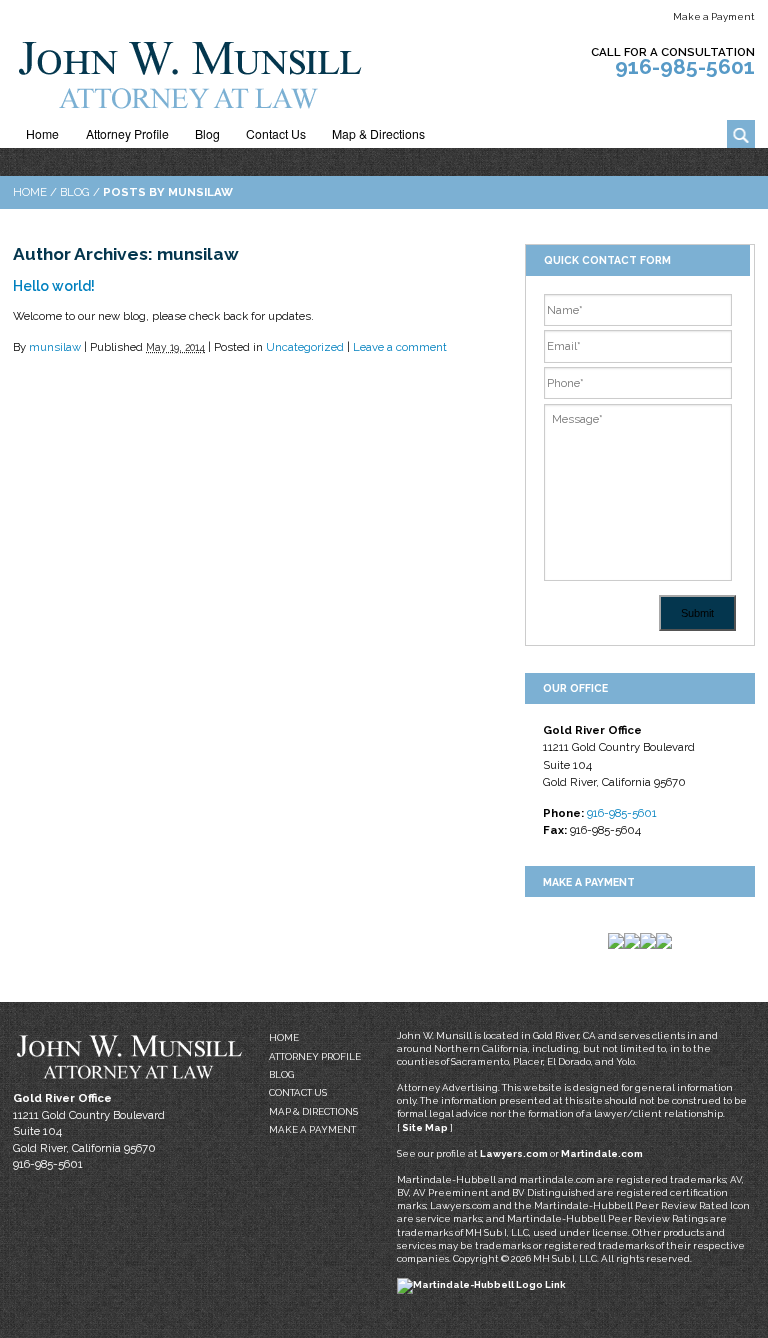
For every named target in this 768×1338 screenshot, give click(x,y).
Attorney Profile (127, 134)
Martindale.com (602, 1153)
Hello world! (54, 286)
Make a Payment (714, 16)
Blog (207, 134)
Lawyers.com (514, 1153)
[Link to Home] (188, 71)
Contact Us (276, 134)
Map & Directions (378, 134)
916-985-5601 (685, 66)
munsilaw (55, 347)
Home (42, 134)
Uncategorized (305, 347)
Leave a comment (400, 347)
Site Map (425, 1127)
